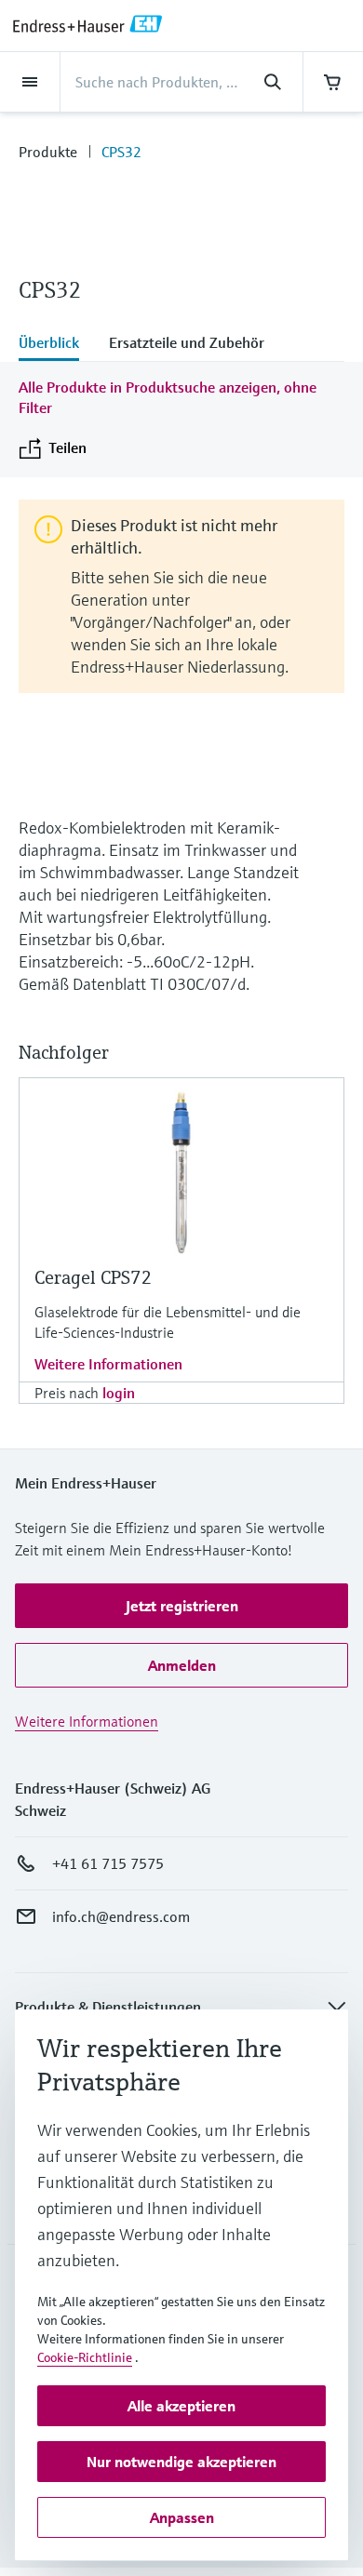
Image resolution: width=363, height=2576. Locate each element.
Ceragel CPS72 (94, 1278)
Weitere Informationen (108, 1364)
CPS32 (121, 152)
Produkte (48, 152)
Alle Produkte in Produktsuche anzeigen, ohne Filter (168, 397)
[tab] (56, 344)
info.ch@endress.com (121, 1916)
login (119, 1393)
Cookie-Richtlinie (85, 2357)
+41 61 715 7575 (108, 1863)
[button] (181, 1606)
